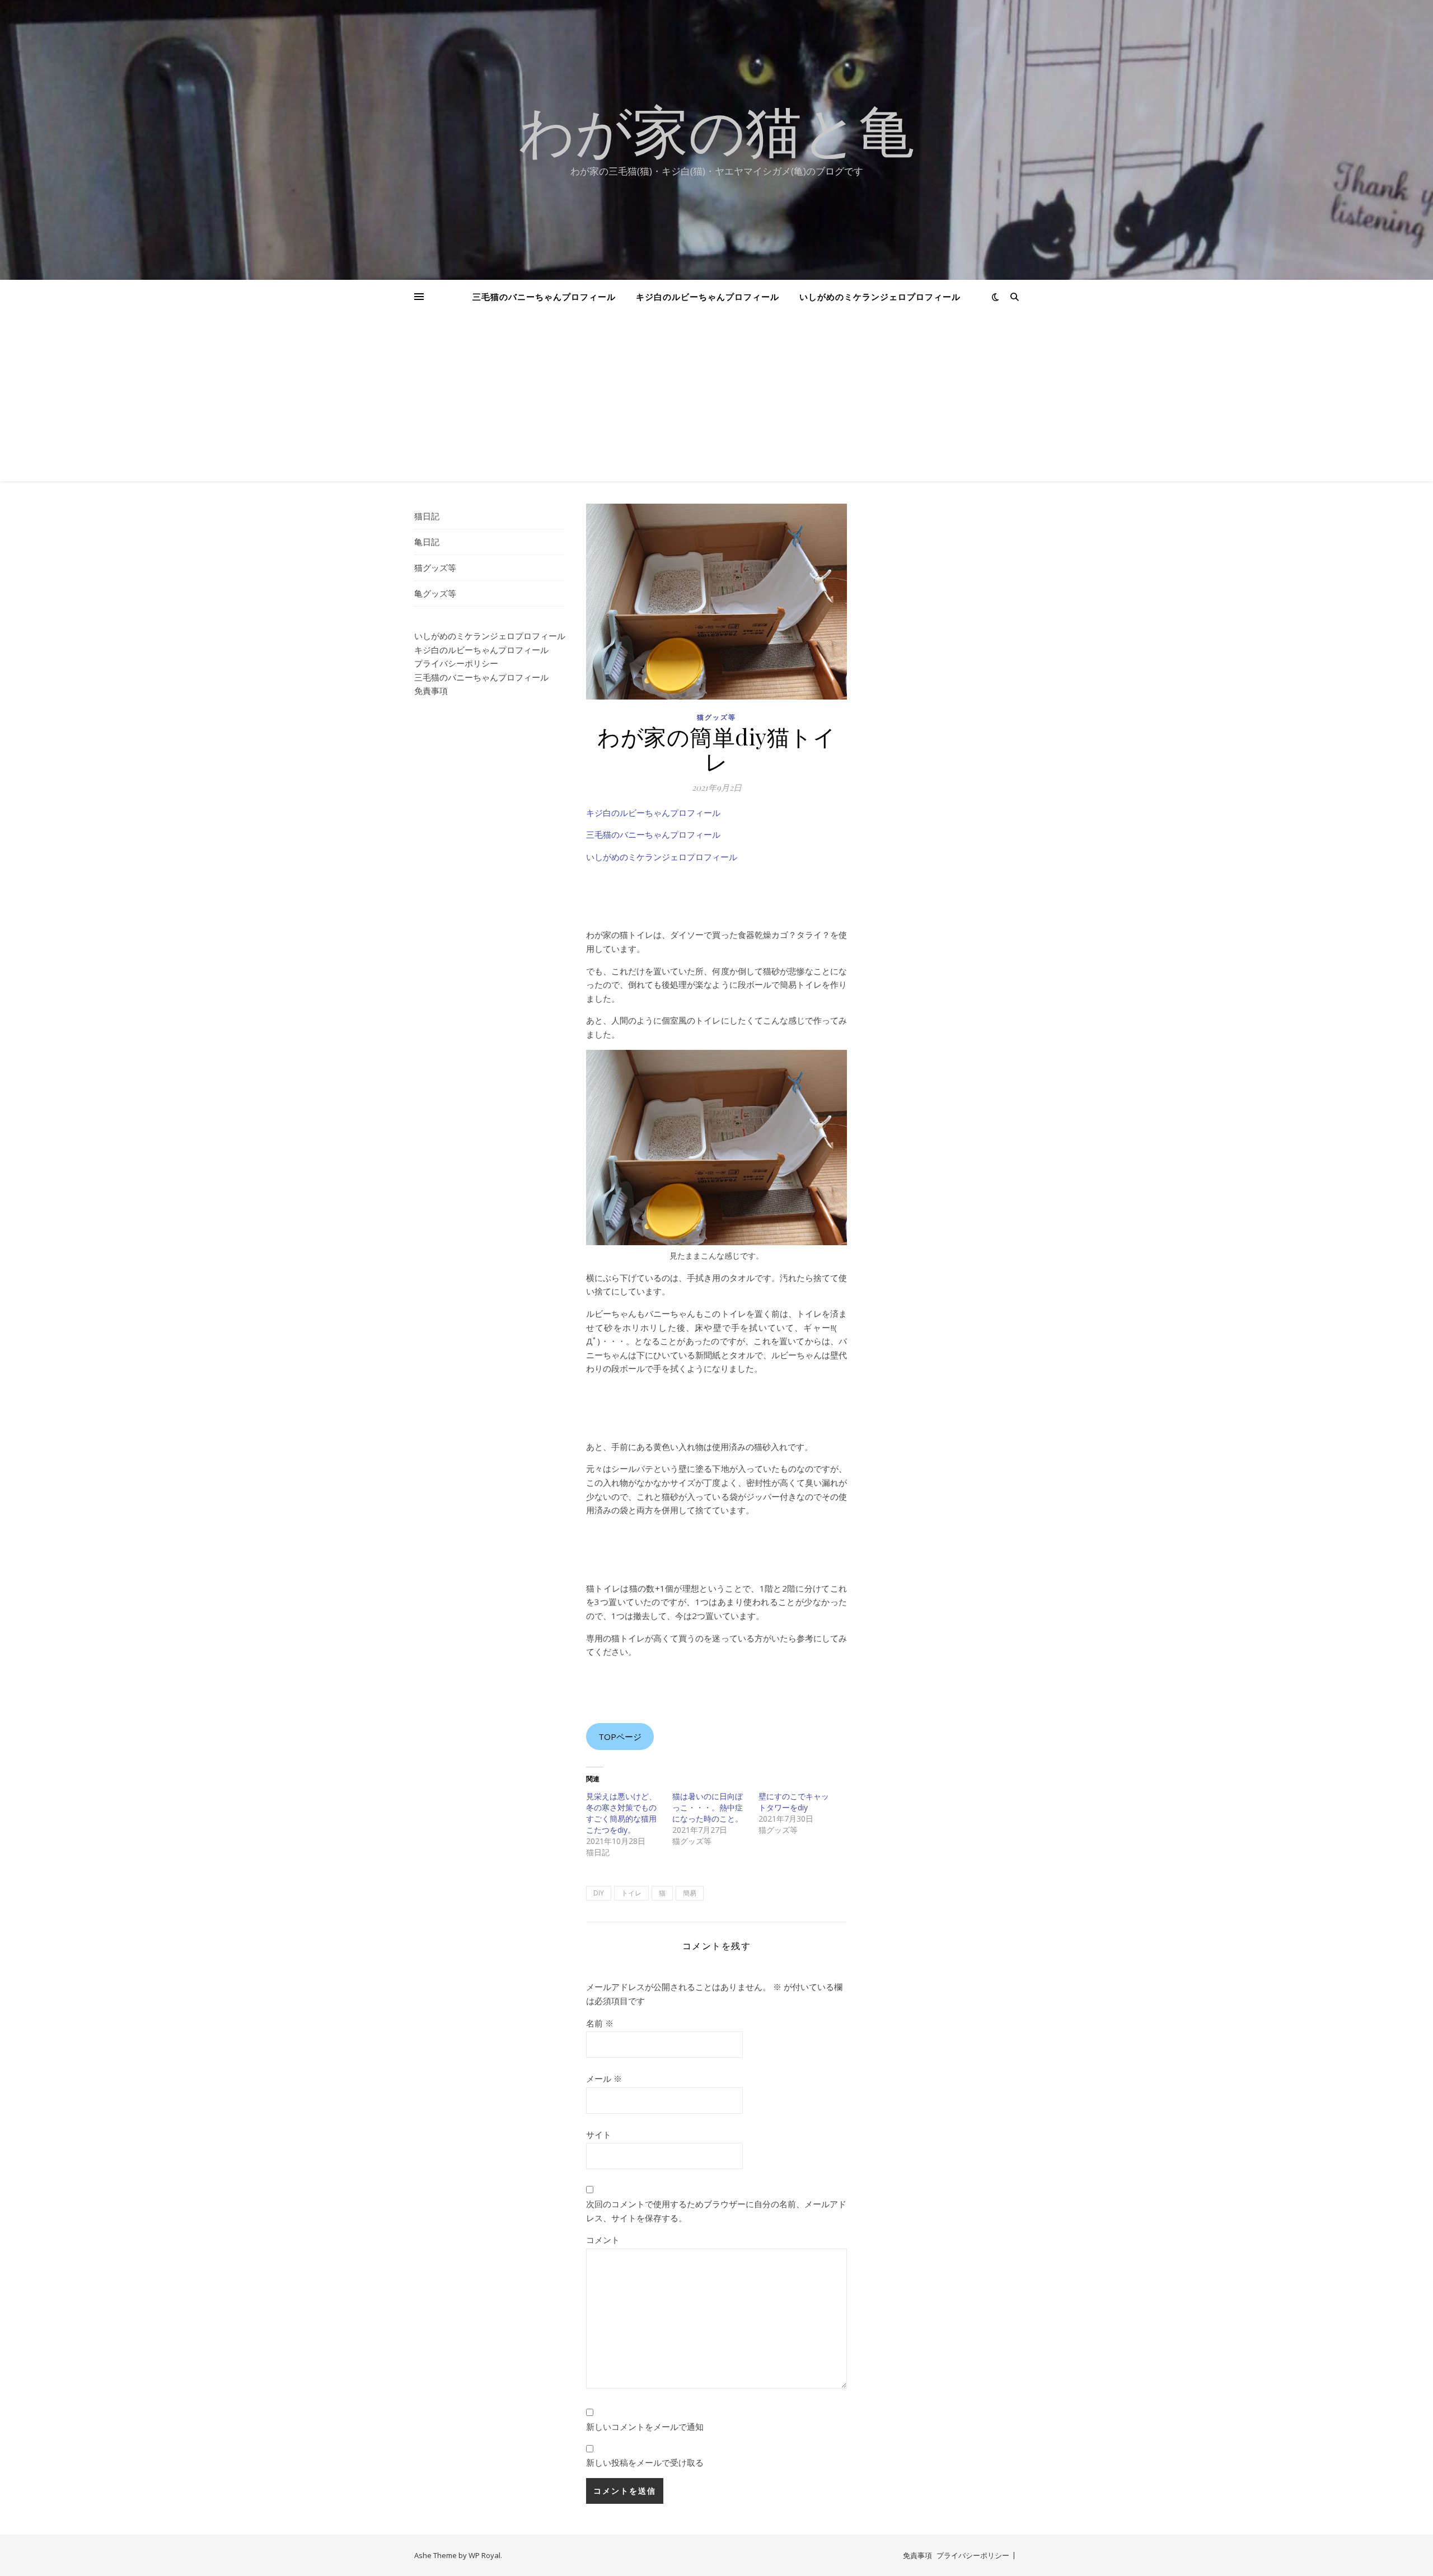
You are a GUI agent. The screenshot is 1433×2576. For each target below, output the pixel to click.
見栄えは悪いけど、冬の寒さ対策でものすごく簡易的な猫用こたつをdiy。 (621, 1813)
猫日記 (427, 516)
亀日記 (427, 542)
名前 (600, 2023)
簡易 (690, 1893)
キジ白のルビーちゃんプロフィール (708, 297)
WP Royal (484, 2555)
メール (604, 2078)
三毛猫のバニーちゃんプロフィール (544, 297)
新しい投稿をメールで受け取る (645, 2462)
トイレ (631, 1893)
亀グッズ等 (435, 593)
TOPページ (620, 1737)
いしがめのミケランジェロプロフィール (880, 297)
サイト (599, 2134)
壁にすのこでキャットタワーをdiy (794, 1802)
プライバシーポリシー (456, 663)
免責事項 (431, 691)
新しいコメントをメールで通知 (645, 2427)
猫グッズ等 (435, 567)
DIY (599, 1893)
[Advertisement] (716, 397)
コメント (603, 2240)
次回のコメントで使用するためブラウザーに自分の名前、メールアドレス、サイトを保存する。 (716, 2211)
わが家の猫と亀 (716, 130)
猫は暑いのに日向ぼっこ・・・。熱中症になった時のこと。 (708, 1807)
